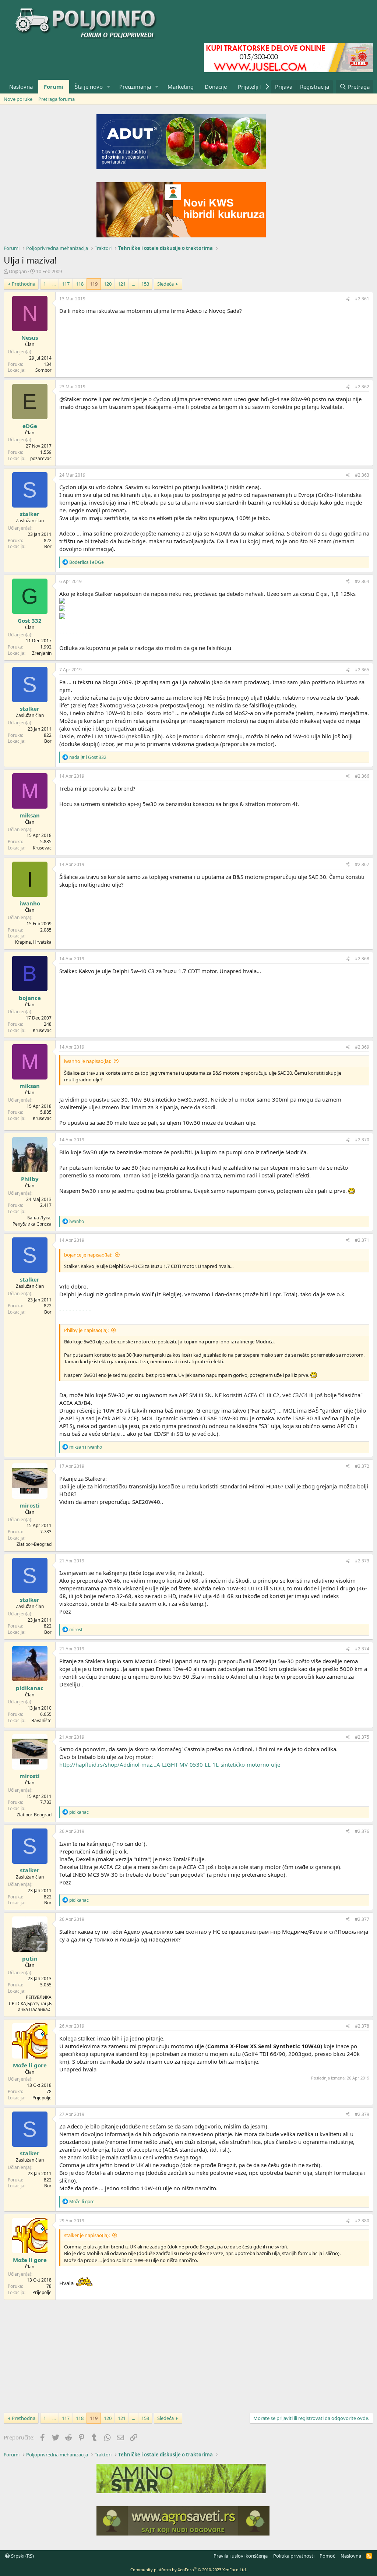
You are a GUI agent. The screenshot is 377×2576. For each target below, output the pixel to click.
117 (66, 284)
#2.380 (362, 2221)
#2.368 (362, 959)
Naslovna (21, 86)
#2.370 (362, 1140)
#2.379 (362, 2114)
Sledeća (165, 284)
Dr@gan (18, 271)
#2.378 (362, 2026)
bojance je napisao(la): (88, 1255)
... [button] (54, 284)
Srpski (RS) (22, 2556)
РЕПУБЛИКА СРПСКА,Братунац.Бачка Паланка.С (30, 2003)
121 (122, 284)
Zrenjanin (42, 653)
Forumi (54, 86)
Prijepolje (42, 2098)
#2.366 (362, 776)
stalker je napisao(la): (87, 2235)
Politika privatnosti (294, 2556)
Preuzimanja (135, 86)
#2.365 (362, 670)
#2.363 (362, 475)
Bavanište (41, 1720)
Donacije (216, 86)
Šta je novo (89, 86)
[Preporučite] (348, 299)
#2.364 (362, 581)
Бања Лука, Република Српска (32, 1221)
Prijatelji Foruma (259, 86)
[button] (109, 87)
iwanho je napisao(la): (88, 1061)
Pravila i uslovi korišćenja (241, 2556)
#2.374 (362, 1649)
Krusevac (42, 848)
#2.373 (362, 1561)
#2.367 (362, 864)
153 (145, 284)
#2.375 (362, 1737)
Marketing (181, 86)
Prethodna (24, 284)
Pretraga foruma (57, 99)
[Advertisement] (188, 2355)
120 (108, 284)
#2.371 (362, 1240)
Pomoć (327, 2556)
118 (80, 284)
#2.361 (362, 299)
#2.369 (362, 1047)
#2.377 (362, 1919)
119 (94, 284)
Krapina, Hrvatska (33, 942)
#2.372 (362, 1466)
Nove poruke (18, 99)
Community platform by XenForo (189, 2570)
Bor (48, 546)
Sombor (43, 370)
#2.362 (362, 387)
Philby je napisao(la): (86, 1330)
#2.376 (362, 1831)
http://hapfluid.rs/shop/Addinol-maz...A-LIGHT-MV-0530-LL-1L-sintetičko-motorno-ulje (170, 1764)
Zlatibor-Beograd (34, 1544)
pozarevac (41, 458)
